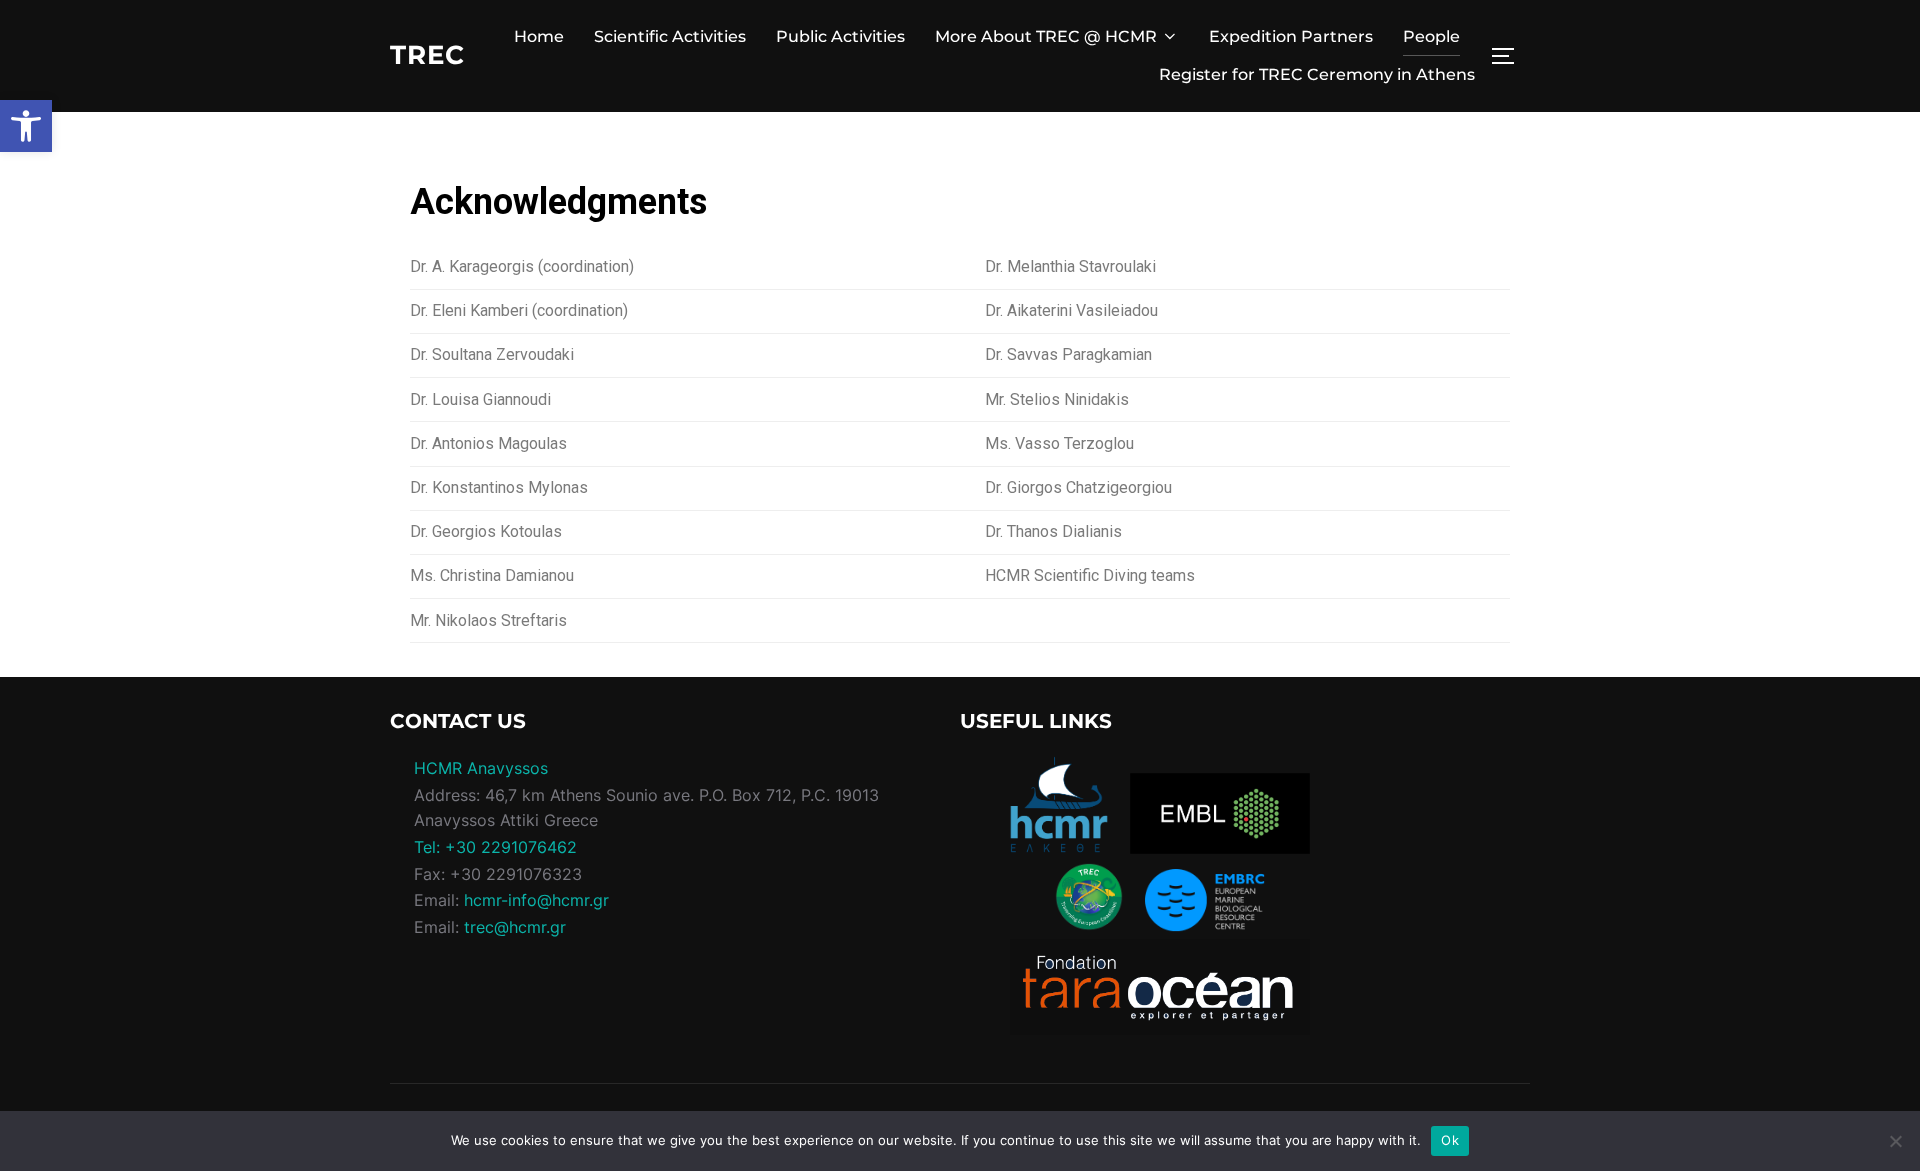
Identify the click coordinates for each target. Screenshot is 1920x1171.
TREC (427, 55)
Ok (1450, 1140)
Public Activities (840, 36)
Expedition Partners (1291, 36)
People (1431, 36)
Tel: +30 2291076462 (495, 847)
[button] (26, 126)
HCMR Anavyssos (481, 768)
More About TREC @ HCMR (1046, 36)
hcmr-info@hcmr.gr (536, 900)
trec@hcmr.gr (515, 927)
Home (539, 36)
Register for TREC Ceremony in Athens (1317, 74)
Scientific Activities (670, 36)
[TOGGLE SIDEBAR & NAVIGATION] (1510, 56)
